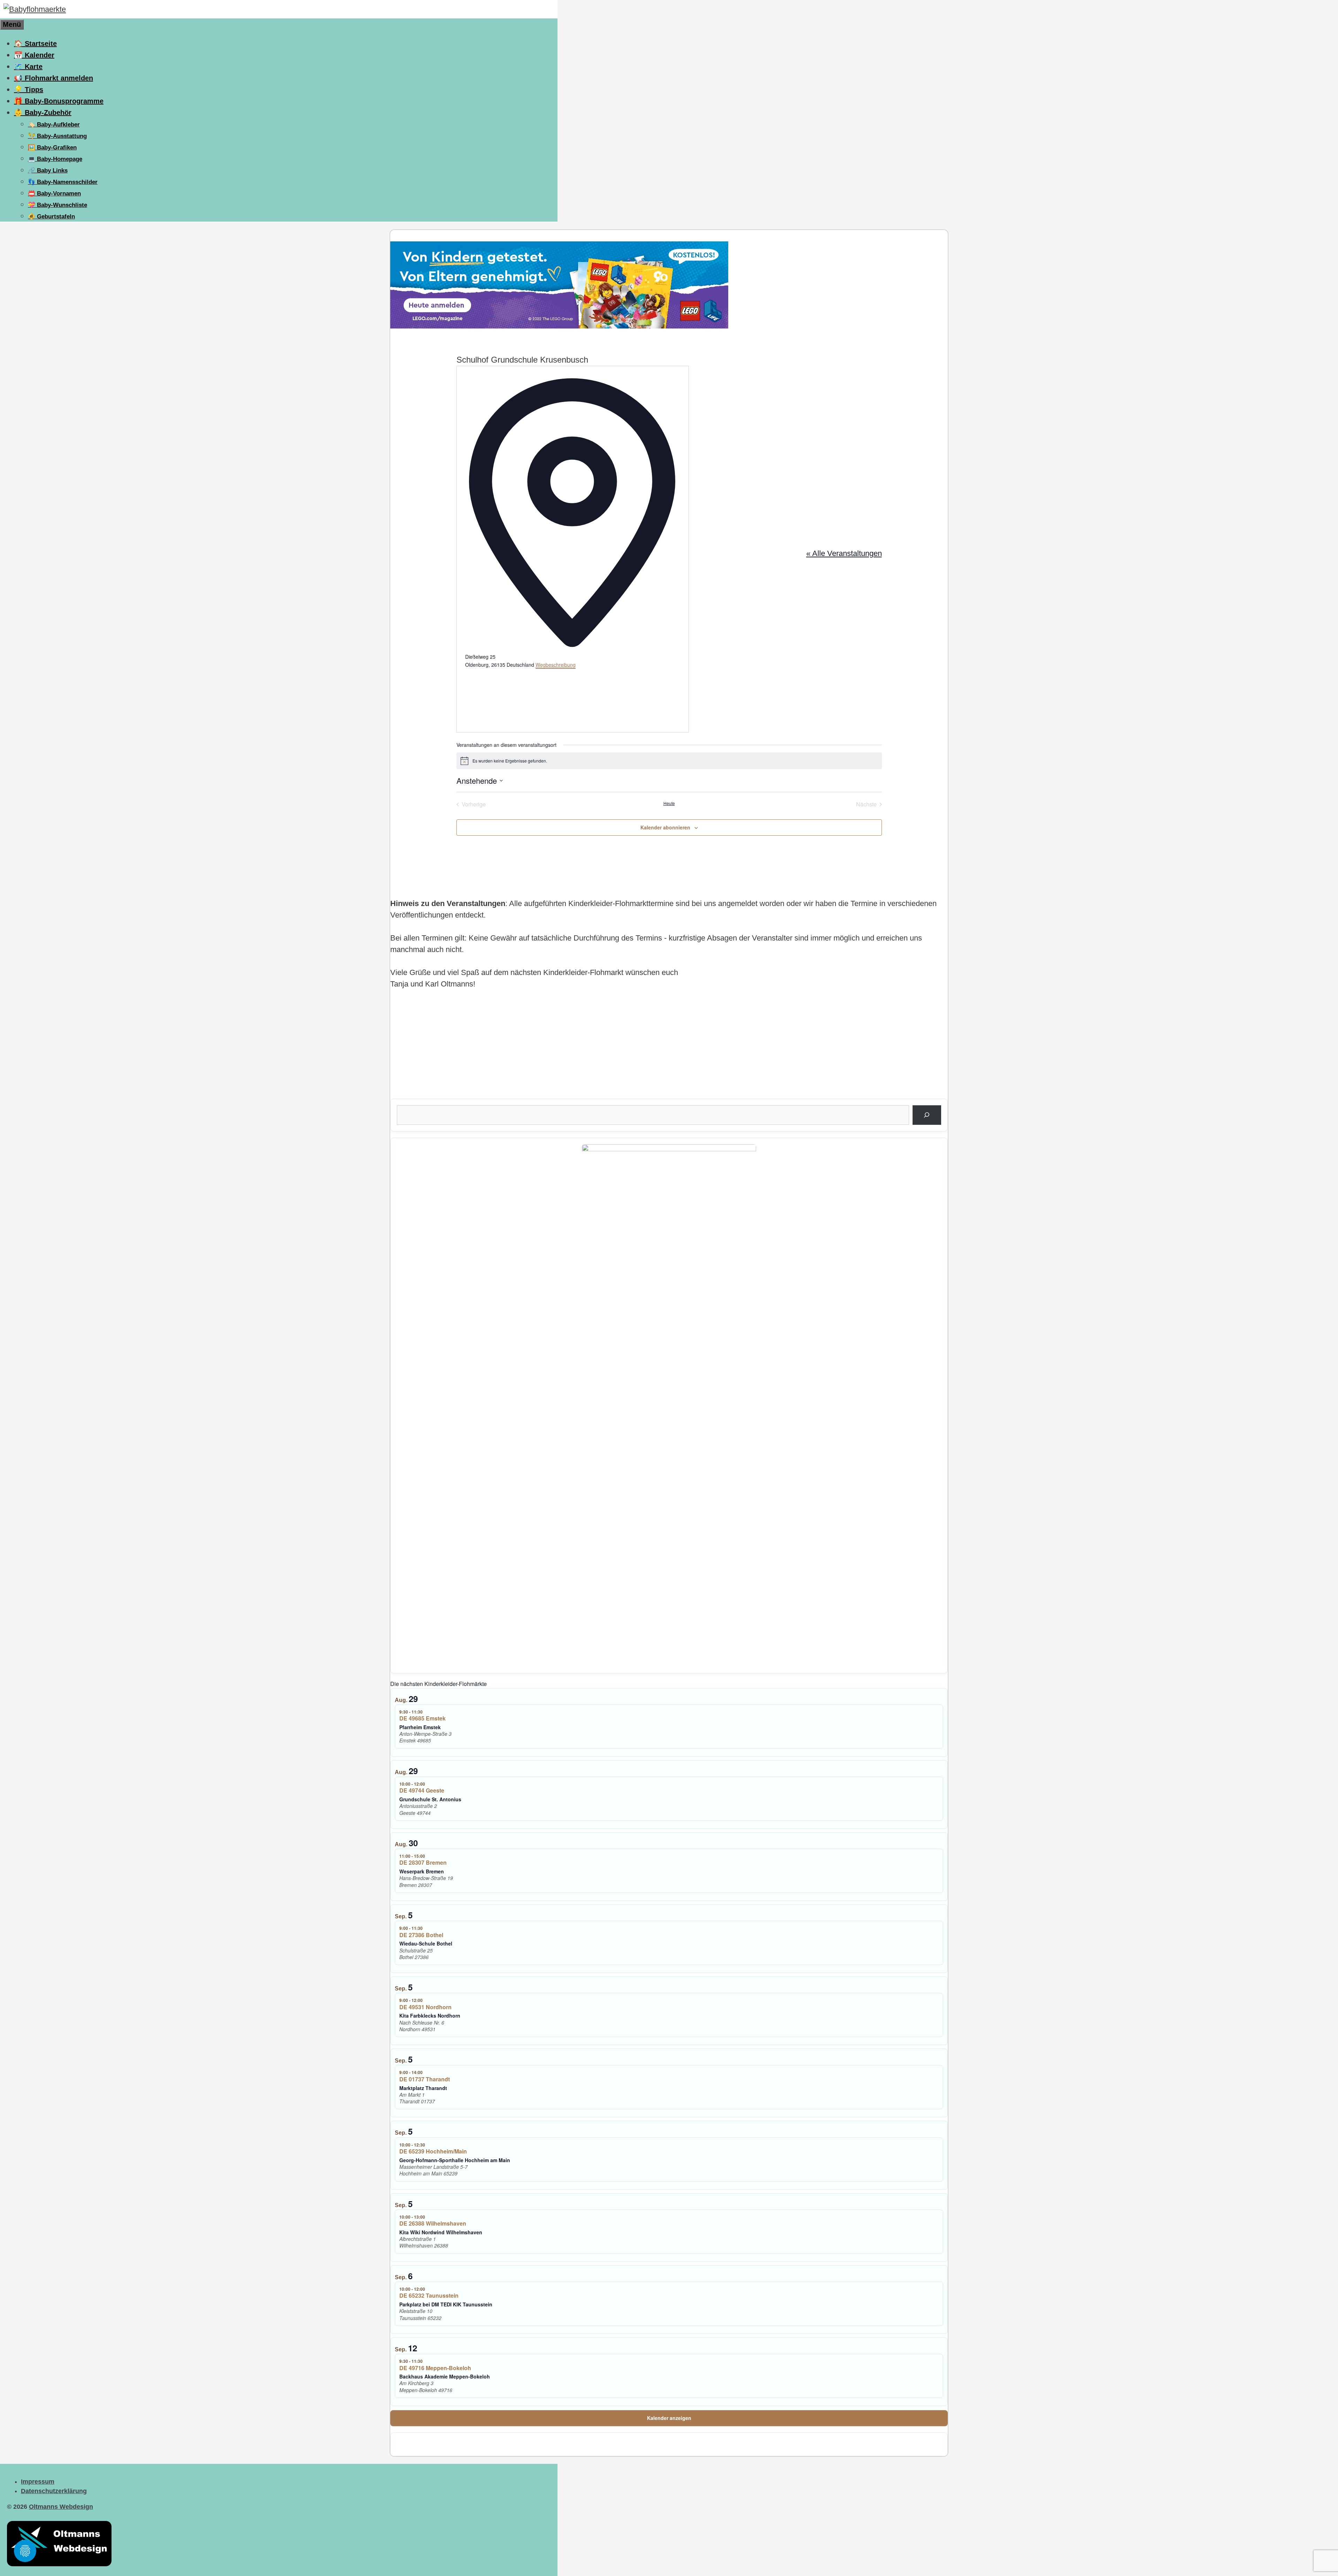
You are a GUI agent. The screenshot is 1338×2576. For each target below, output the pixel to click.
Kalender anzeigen (669, 2418)
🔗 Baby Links (48, 171)
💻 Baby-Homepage (55, 159)
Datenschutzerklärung (54, 2491)
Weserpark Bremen (422, 1871)
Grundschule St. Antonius (430, 1799)
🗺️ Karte (28, 67)
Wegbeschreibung (556, 665)
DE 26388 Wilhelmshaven (433, 2223)
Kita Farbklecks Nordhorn (430, 2016)
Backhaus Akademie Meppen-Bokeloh (445, 2376)
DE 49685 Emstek (422, 1718)
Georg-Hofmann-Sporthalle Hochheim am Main (455, 2160)
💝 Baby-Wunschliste (57, 205)
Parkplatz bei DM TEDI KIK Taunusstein (446, 2304)
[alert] (669, 761)
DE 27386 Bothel (421, 1935)
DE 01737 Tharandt (425, 2079)
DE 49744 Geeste (422, 1790)
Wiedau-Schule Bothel (426, 1943)
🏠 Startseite (35, 44)
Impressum (38, 2482)
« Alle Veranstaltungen (844, 553)
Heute (669, 803)
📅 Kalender (34, 55)
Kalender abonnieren (665, 827)
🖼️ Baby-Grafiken (52, 148)
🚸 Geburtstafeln (51, 216)
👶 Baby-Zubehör (43, 113)
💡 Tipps (29, 90)
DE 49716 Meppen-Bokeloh (435, 2368)
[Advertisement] (599, 1050)
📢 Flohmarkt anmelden (53, 78)
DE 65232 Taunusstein (429, 2295)
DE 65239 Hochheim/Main (433, 2151)
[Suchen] (927, 1115)
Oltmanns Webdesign (61, 2507)
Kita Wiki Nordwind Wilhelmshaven (441, 2232)
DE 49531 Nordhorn (425, 2007)
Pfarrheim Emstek (420, 1727)
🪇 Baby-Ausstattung (57, 136)
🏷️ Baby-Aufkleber (54, 125)
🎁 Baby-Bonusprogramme (59, 101)
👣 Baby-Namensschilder (63, 182)
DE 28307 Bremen (423, 1862)
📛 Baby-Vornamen (54, 194)
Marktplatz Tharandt (423, 2088)
